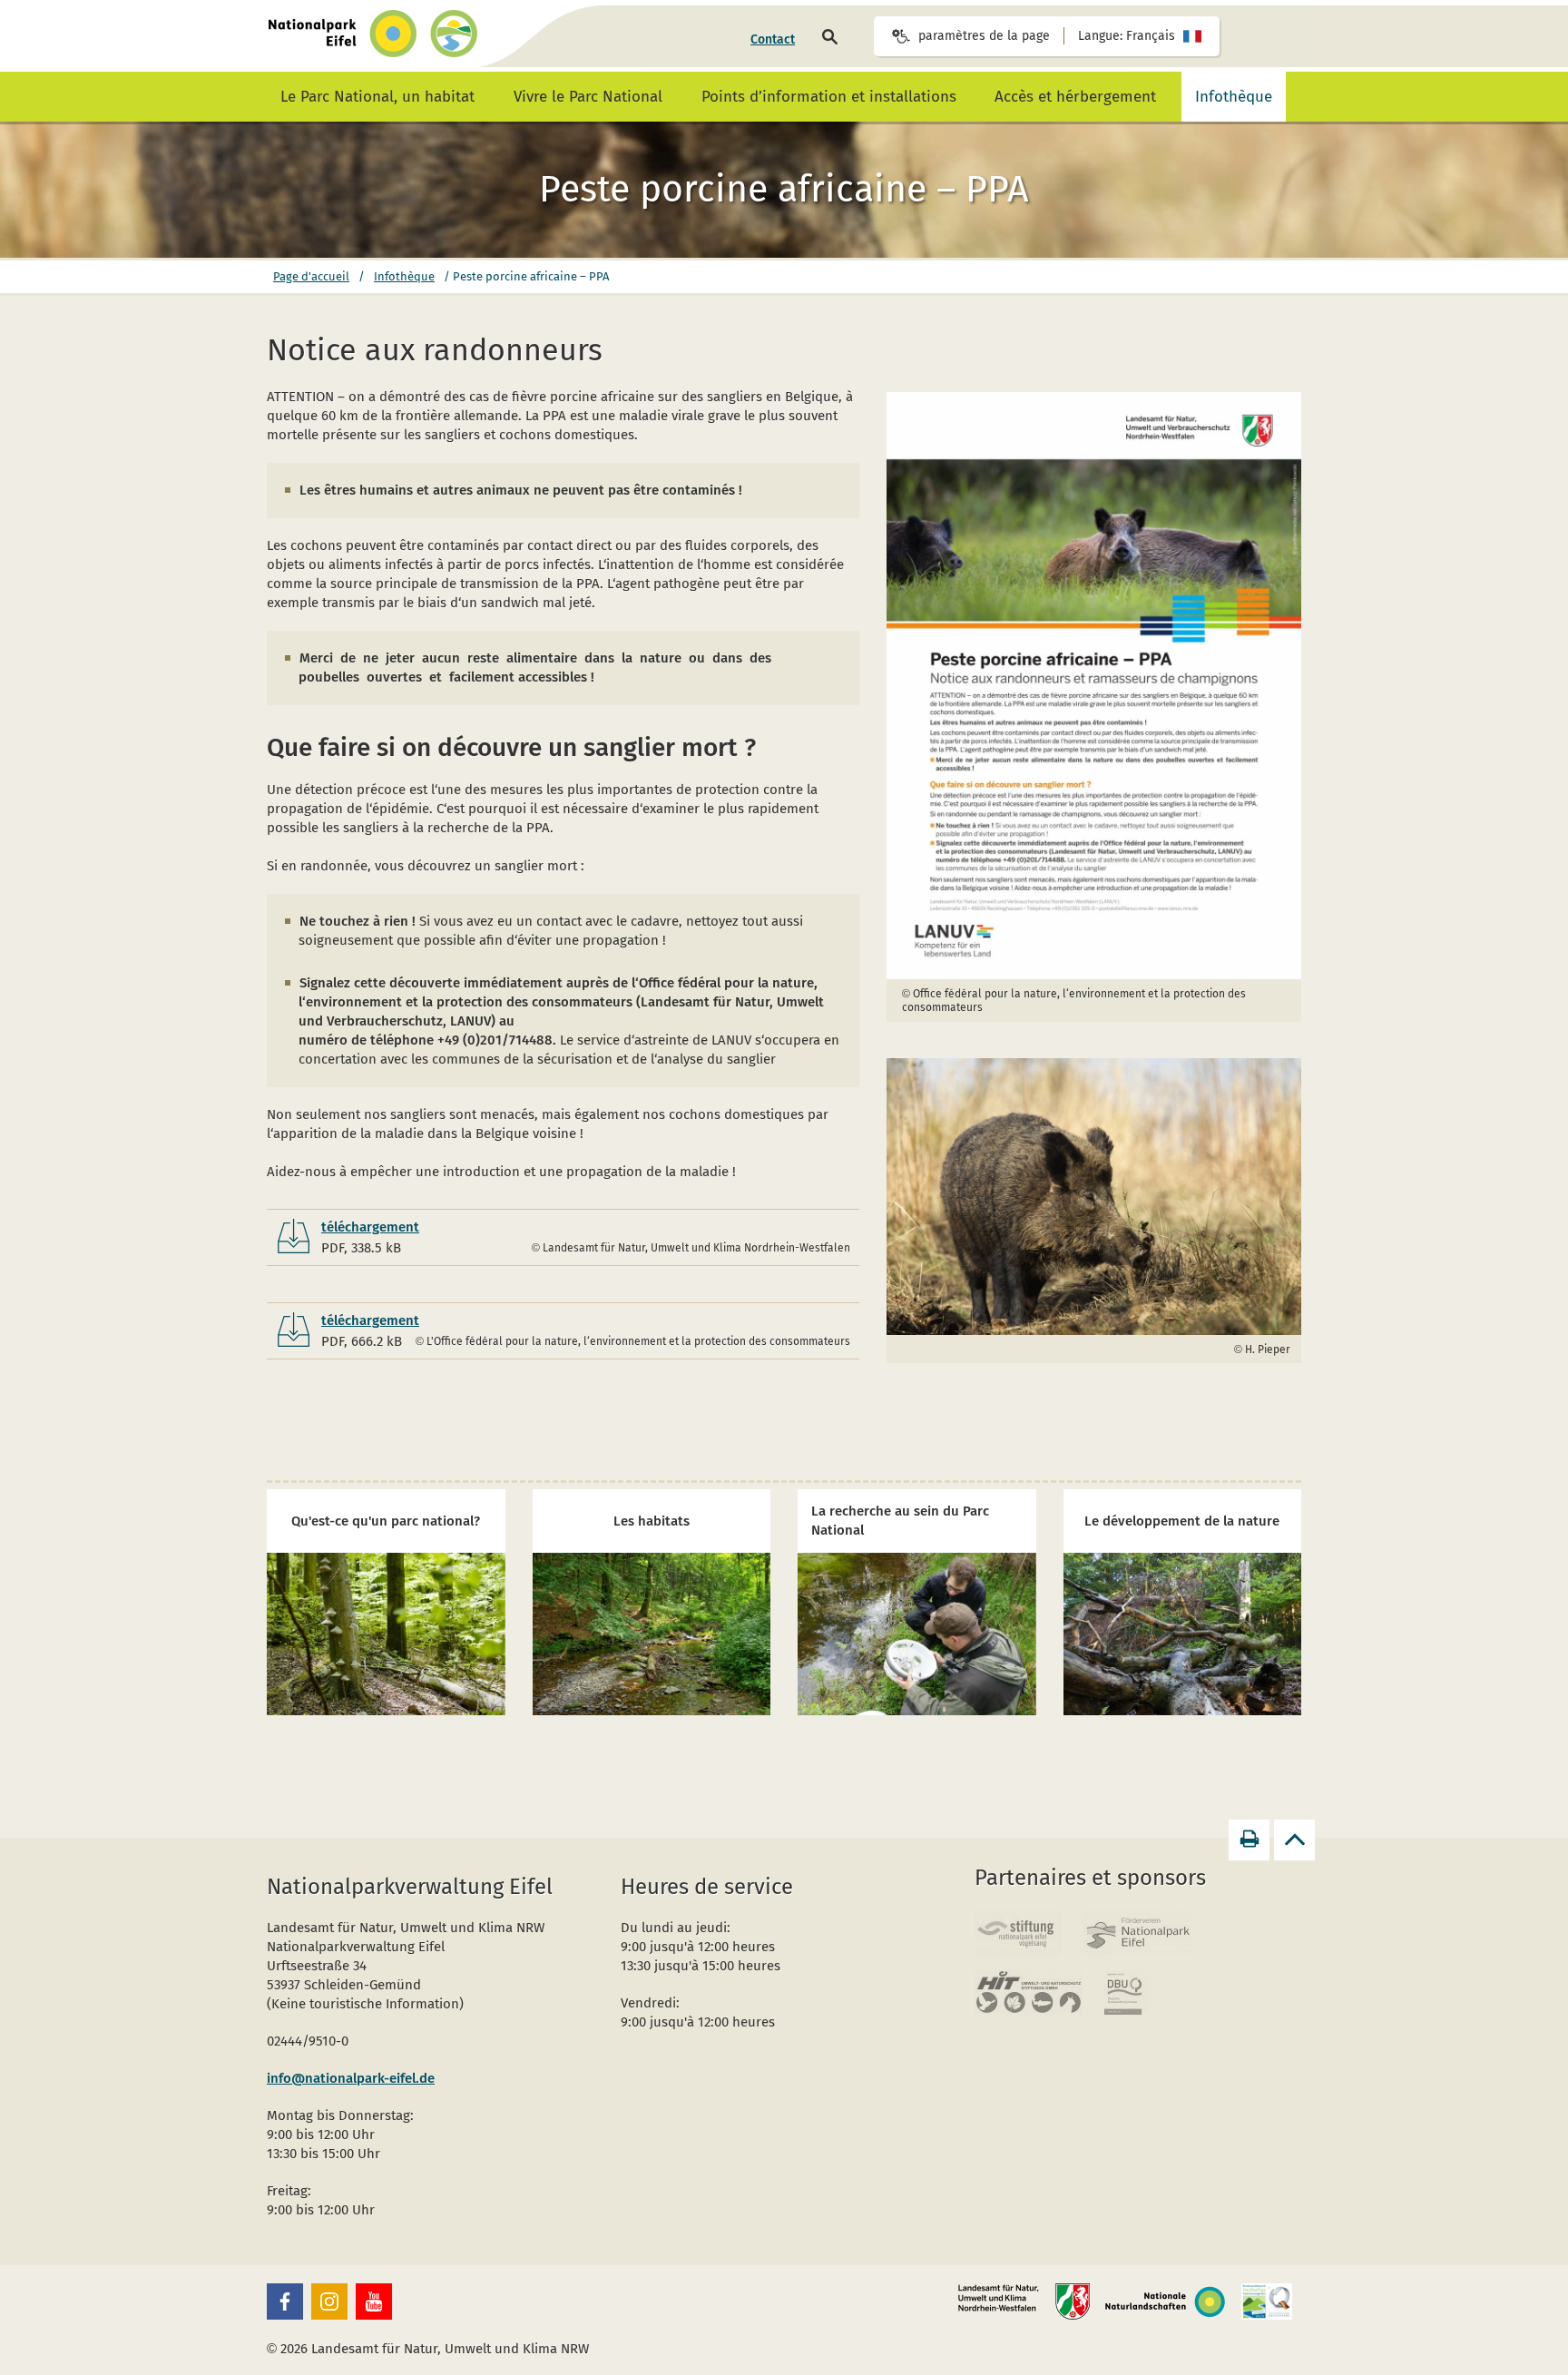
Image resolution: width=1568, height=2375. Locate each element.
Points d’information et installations (829, 97)
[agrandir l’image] (1094, 686)
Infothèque (1234, 97)
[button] (285, 2301)
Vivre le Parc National (588, 97)
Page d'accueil (311, 276)
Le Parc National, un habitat (377, 97)
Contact (773, 39)
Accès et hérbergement (1075, 97)
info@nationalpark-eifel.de (351, 2078)
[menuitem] (773, 40)
